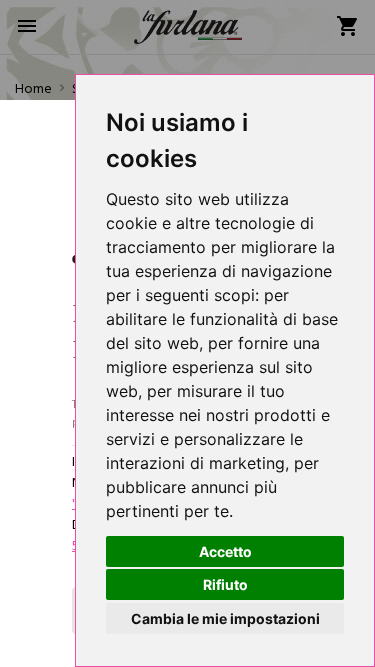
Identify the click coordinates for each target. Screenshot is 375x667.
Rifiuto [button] (225, 584)
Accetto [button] (225, 551)
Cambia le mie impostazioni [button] (225, 618)
